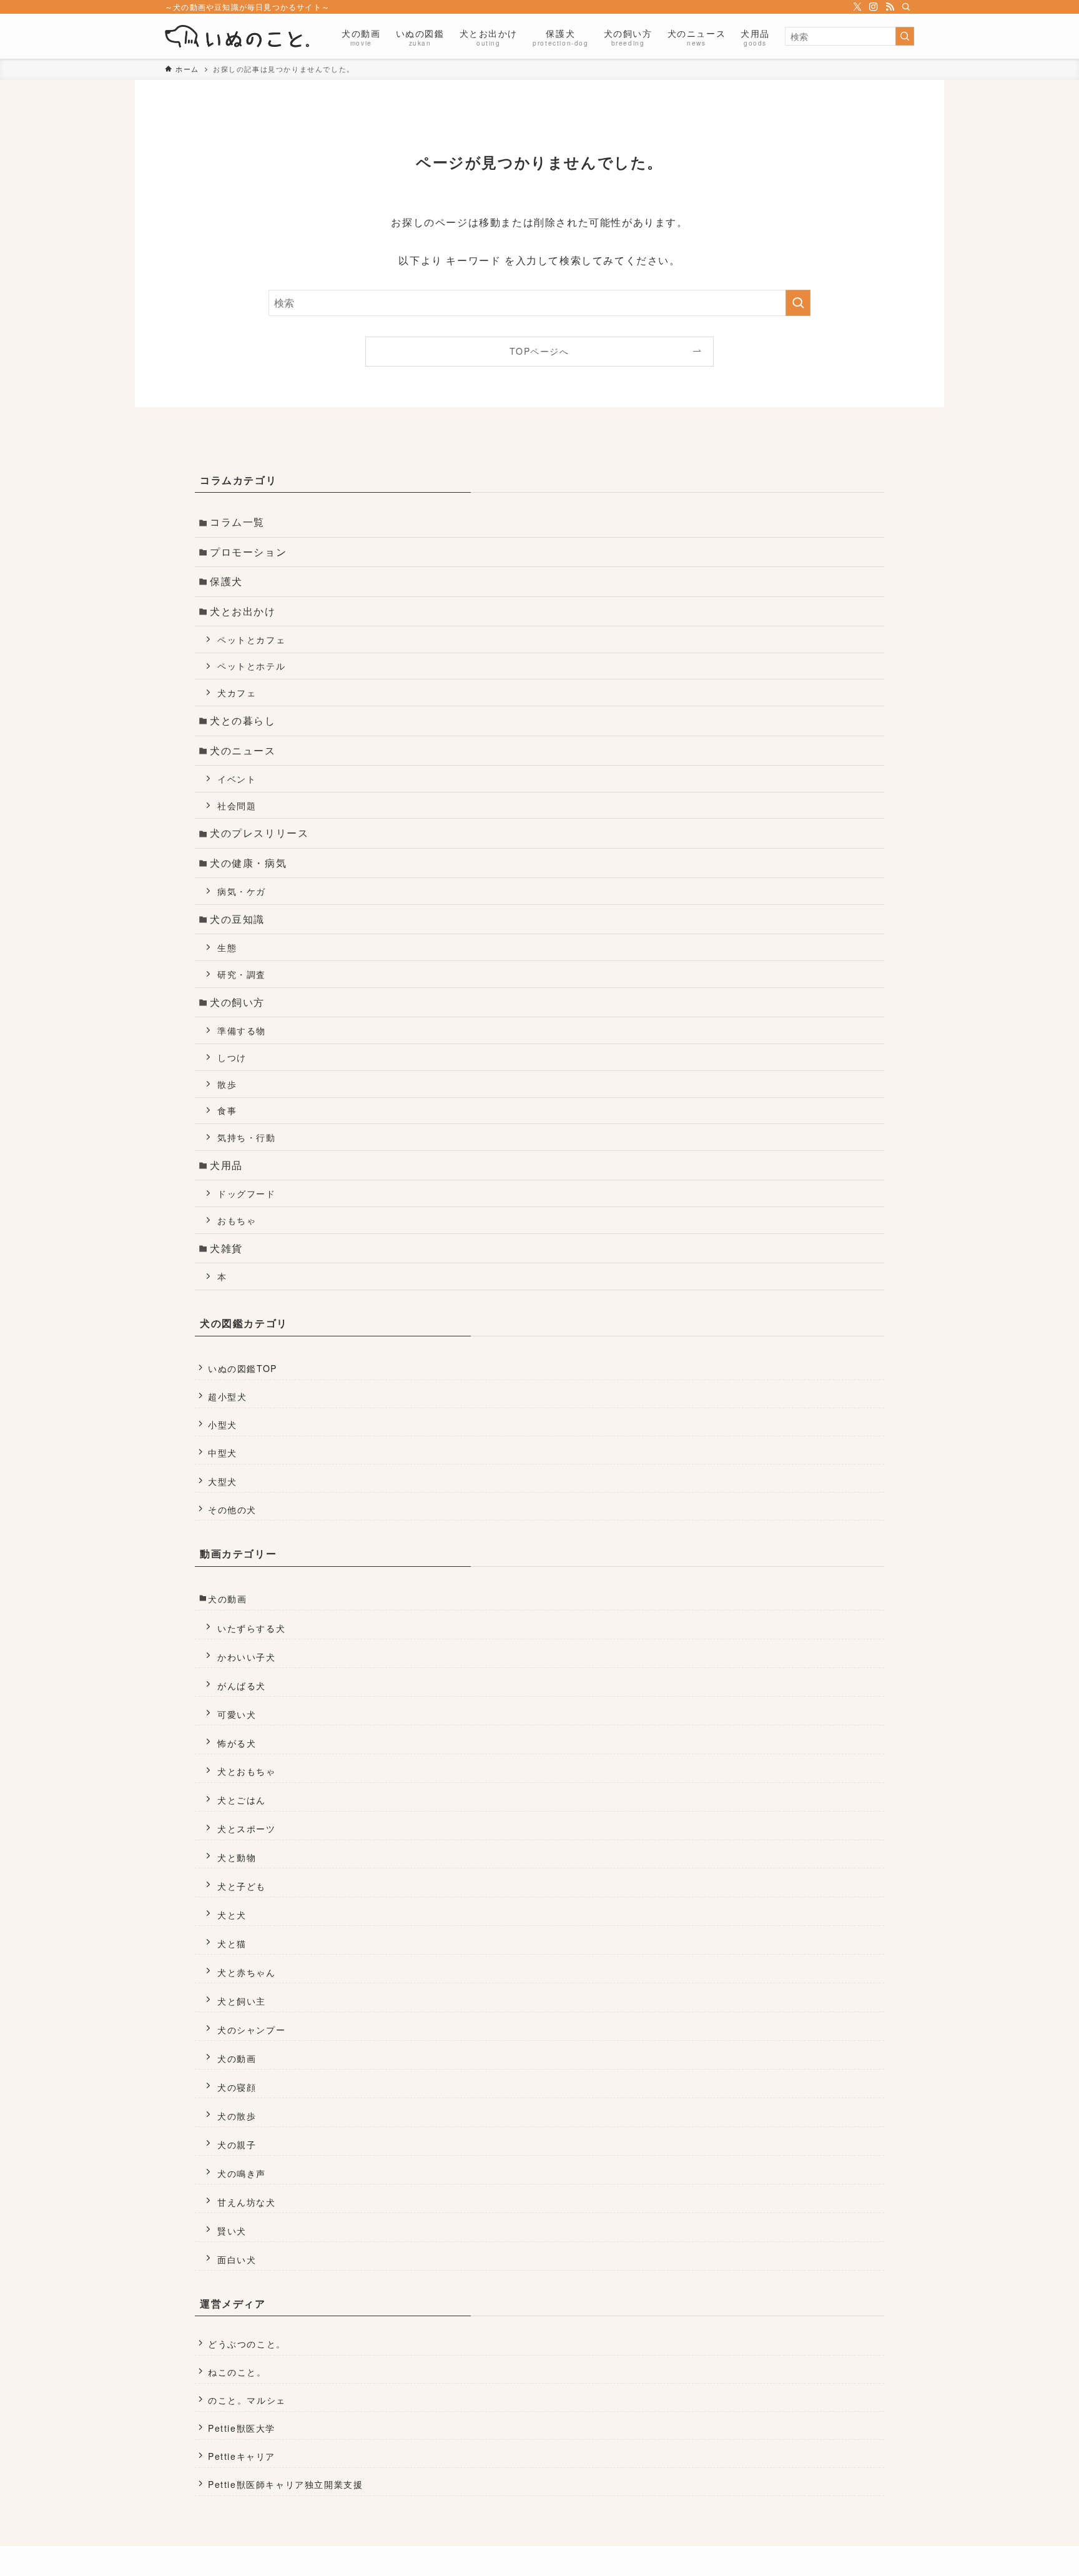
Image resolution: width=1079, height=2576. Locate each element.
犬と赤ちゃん (247, 1972)
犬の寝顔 (237, 2087)
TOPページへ (539, 351)
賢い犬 (232, 2230)
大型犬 (223, 1481)
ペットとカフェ (251, 639)
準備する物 (242, 1030)
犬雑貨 (226, 1248)
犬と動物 (237, 1857)
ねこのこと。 (237, 2372)
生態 (227, 947)
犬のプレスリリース (259, 833)
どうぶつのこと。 (247, 2344)
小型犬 (223, 1424)
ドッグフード (247, 1193)
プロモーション (248, 552)
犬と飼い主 (242, 2001)
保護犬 (226, 581)
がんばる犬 (242, 1685)
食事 (227, 1110)
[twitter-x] (857, 7)
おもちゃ (237, 1220)
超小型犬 (227, 1396)
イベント (237, 778)
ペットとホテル (251, 665)
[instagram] (874, 7)
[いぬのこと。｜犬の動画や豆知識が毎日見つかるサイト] (237, 36)
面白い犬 (237, 2259)
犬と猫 (232, 1943)
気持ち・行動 (247, 1137)
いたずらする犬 (251, 1628)
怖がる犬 (237, 1743)
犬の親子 (237, 2144)
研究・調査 (242, 974)
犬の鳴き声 (242, 2173)
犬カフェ (237, 692)
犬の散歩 (237, 2115)
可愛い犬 (237, 1714)
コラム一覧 (237, 522)
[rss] (890, 7)
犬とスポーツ (247, 1828)
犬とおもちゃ (247, 1771)
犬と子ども (242, 1886)
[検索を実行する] (905, 36)
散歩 (227, 1084)
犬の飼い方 (237, 1002)
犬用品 (226, 1165)
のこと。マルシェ (247, 2400)
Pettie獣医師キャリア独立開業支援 (285, 2484)
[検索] (906, 7)
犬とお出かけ (243, 611)
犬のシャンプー (251, 2029)
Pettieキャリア (242, 2456)
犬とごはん (242, 1799)
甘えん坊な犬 (247, 2202)
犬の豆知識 (237, 919)
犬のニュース (243, 750)
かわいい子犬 (247, 1656)
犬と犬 (232, 1914)
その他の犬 (232, 1509)
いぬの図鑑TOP (243, 1368)
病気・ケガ (242, 891)
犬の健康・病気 (248, 863)
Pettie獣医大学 (242, 2428)
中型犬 (223, 1453)
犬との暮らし (243, 720)
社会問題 (237, 805)
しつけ (232, 1057)
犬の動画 (227, 1599)
